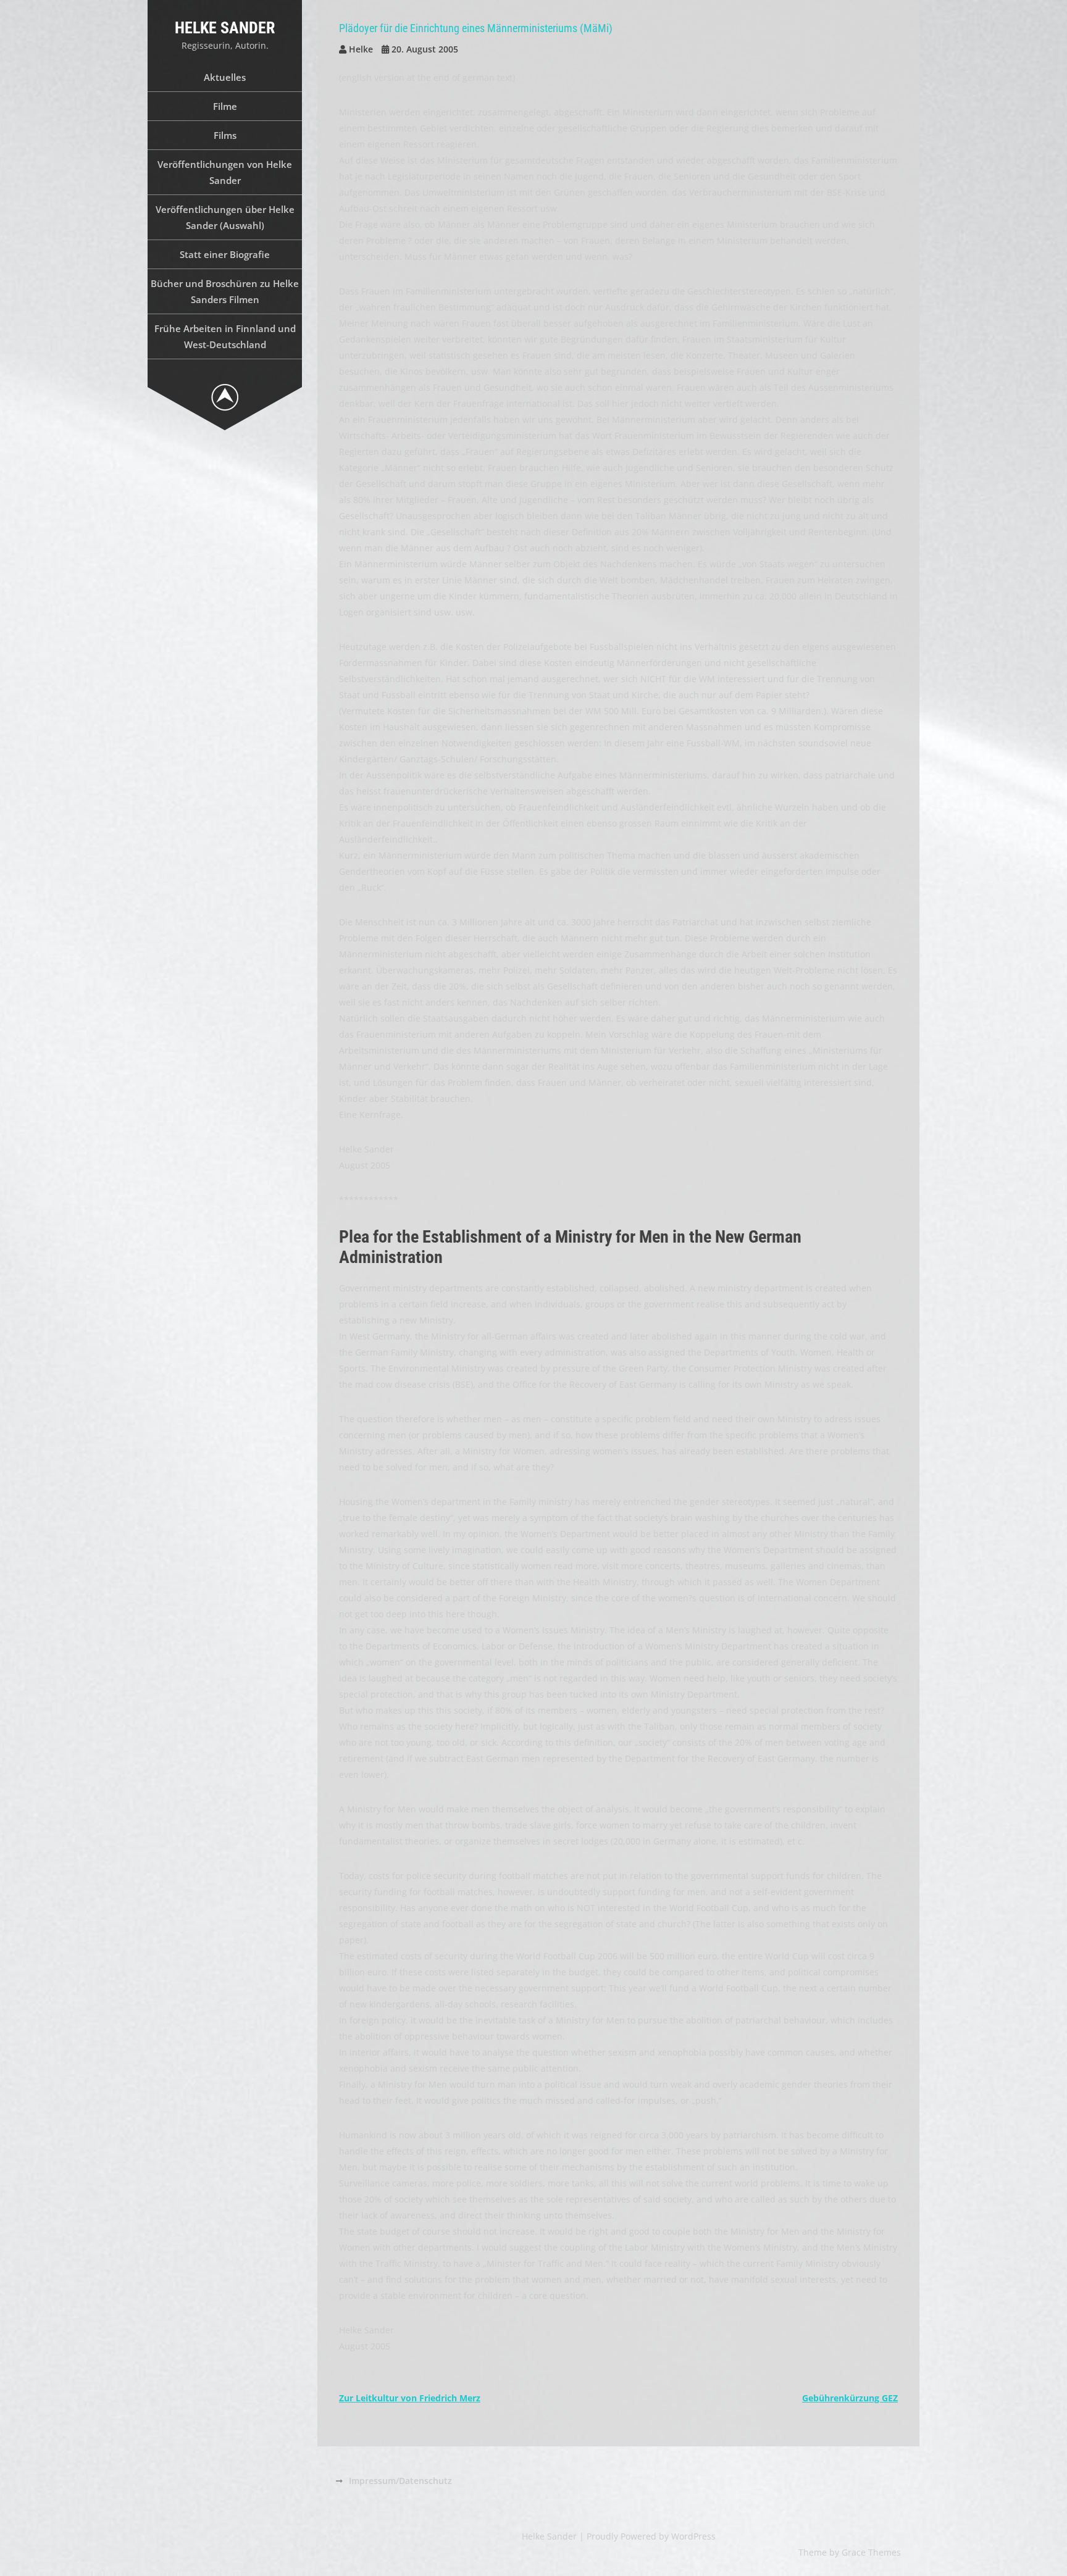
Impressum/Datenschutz (400, 2481)
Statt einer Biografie (225, 254)
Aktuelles (225, 77)
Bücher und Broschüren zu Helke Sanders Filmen (225, 291)
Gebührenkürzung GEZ (850, 2398)
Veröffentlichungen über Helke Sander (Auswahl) (225, 217)
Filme (225, 106)
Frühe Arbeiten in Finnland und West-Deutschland (225, 336)
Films (225, 135)
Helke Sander (225, 28)
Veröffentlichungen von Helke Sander (225, 172)
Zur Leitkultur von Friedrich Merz (410, 2398)
